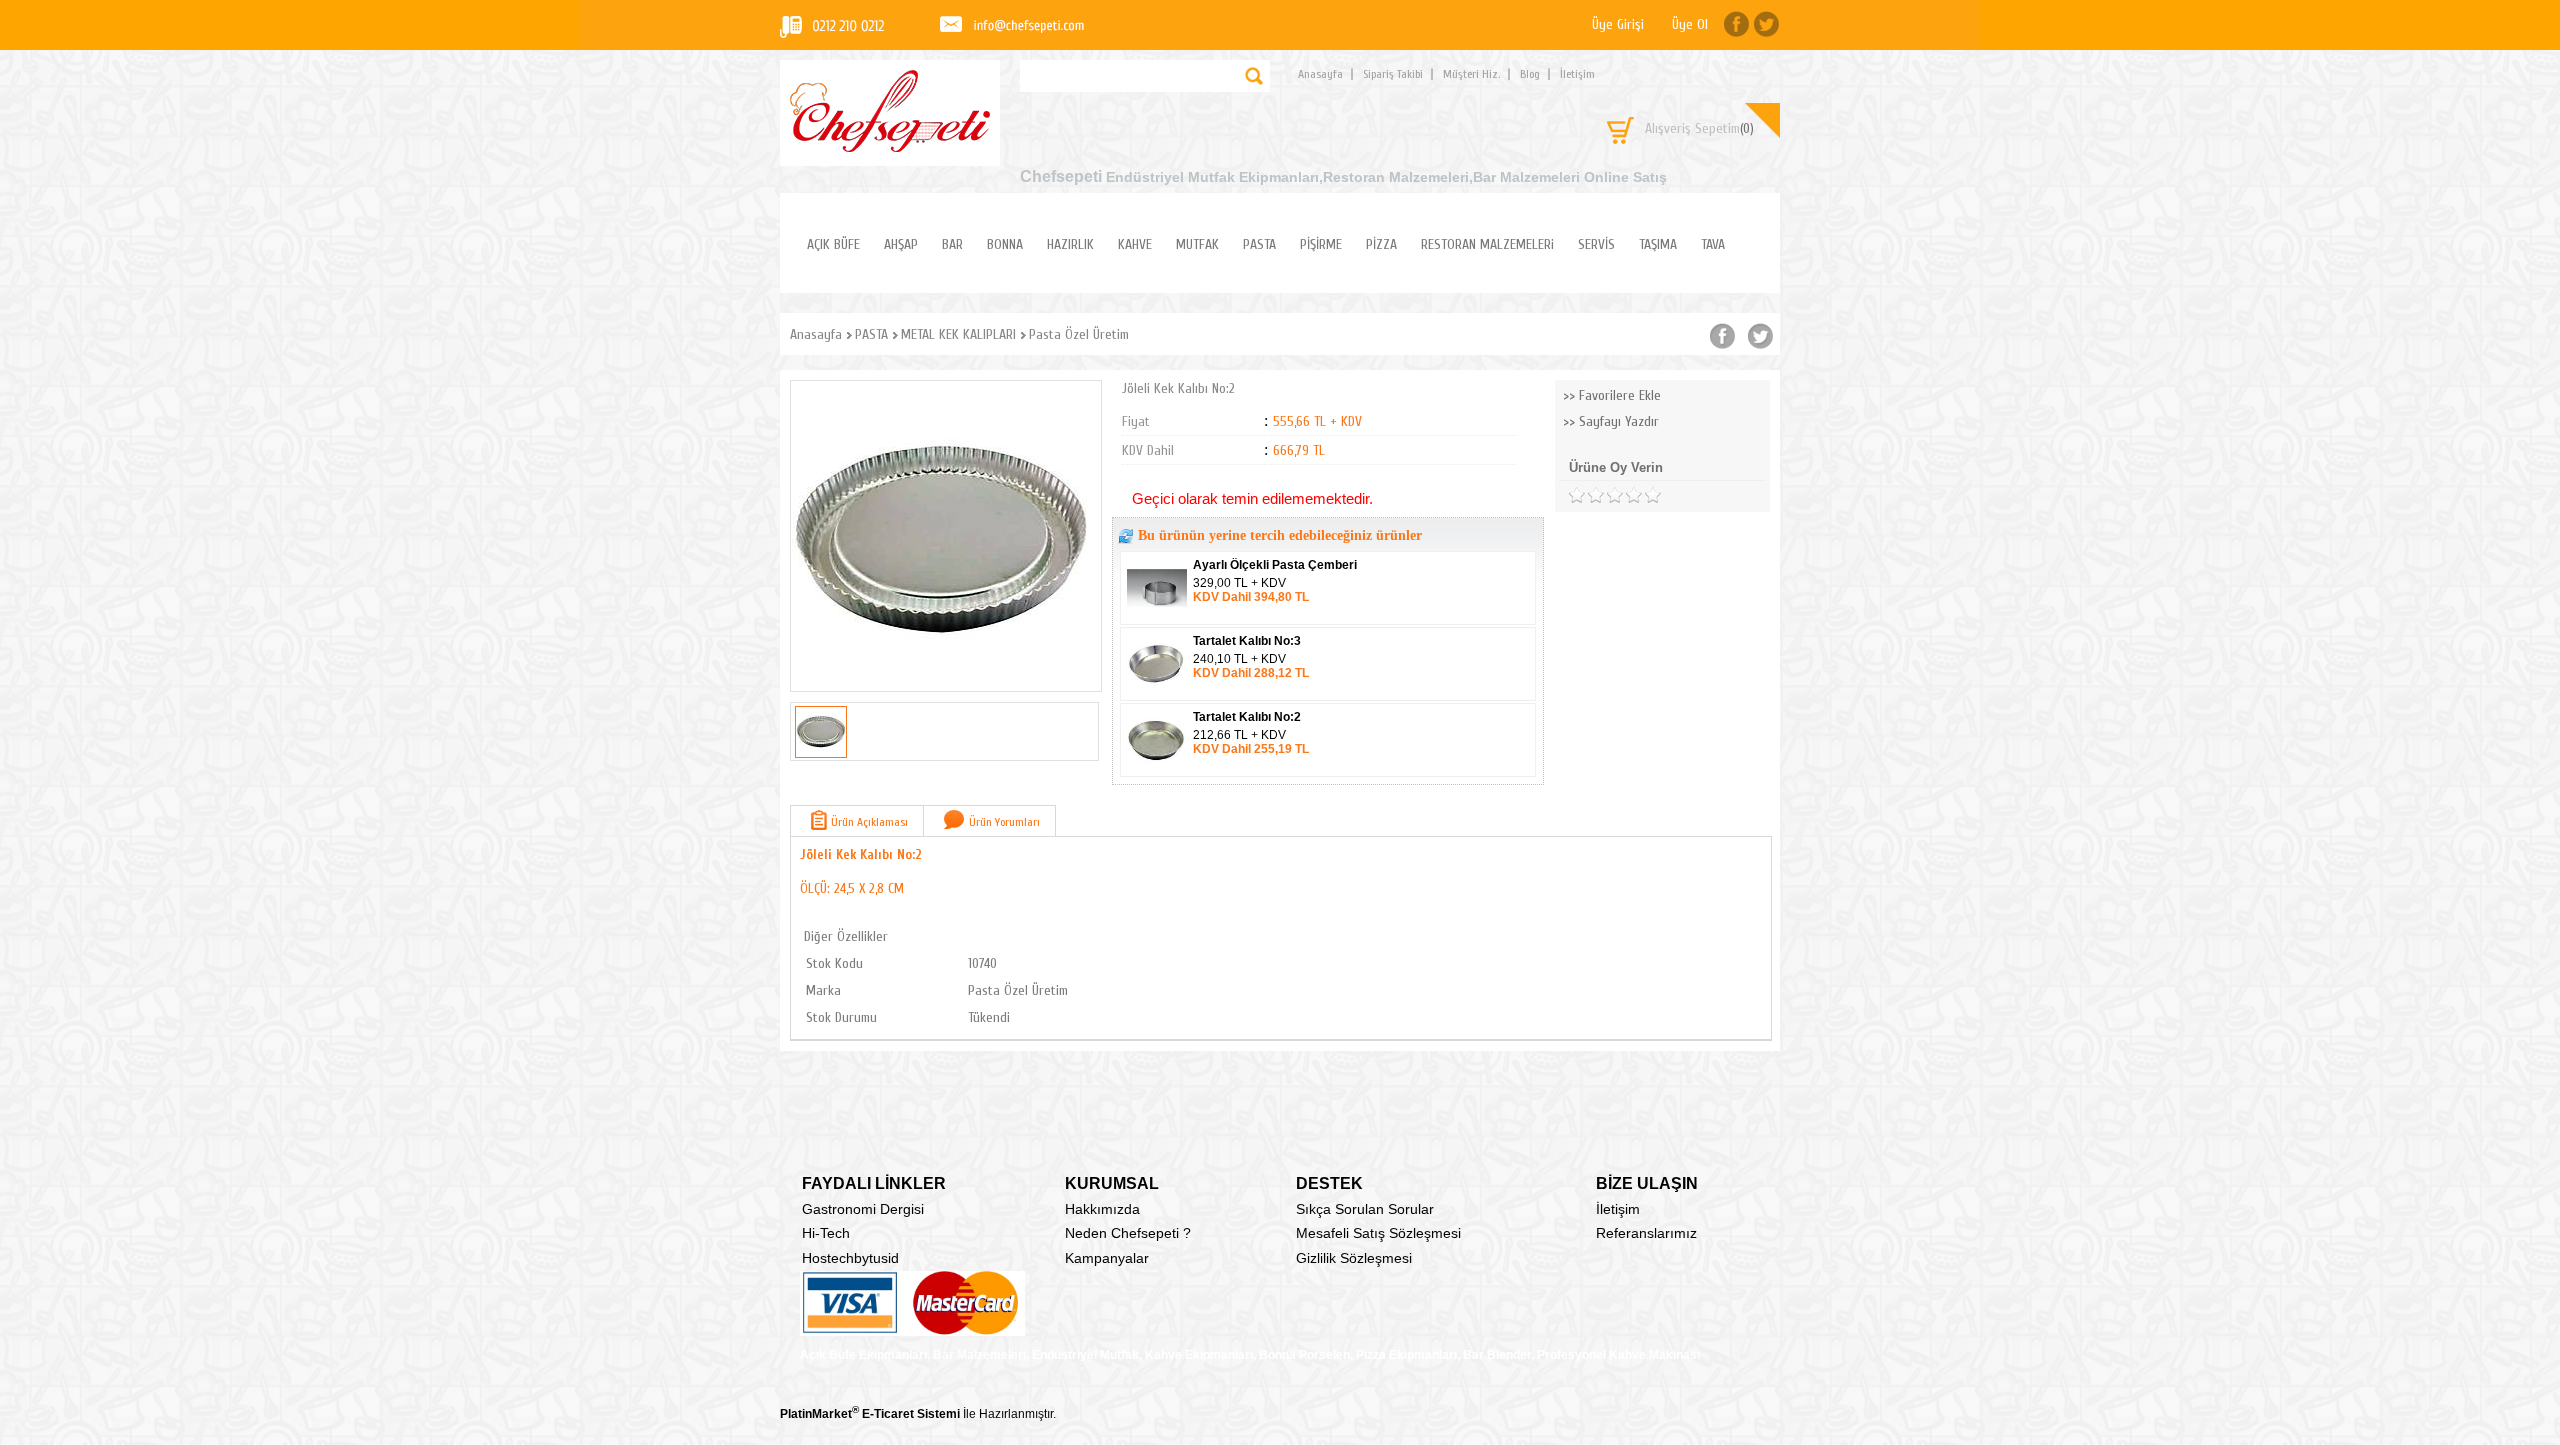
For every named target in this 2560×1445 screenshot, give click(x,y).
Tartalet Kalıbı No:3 (1247, 641)
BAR (952, 244)
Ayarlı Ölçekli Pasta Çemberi (1275, 565)
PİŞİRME (1321, 244)
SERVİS (1596, 244)
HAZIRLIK (1070, 244)
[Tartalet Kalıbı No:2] (1158, 770)
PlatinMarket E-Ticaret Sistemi (870, 1414)
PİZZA (1381, 244)
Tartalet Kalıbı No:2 (1247, 717)
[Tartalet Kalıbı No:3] (1158, 694)
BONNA (1005, 244)
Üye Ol (1690, 24)
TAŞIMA (1658, 244)
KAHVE (1135, 244)
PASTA (1259, 244)
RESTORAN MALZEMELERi (1487, 244)
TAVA (1713, 244)
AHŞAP (901, 244)
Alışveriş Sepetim (1699, 128)
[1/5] (1576, 495)
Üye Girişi (1618, 24)
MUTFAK (1197, 244)
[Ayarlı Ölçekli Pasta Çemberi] (1158, 618)
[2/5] (1586, 495)
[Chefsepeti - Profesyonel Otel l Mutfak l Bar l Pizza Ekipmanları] (890, 146)
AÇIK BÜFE (833, 244)
